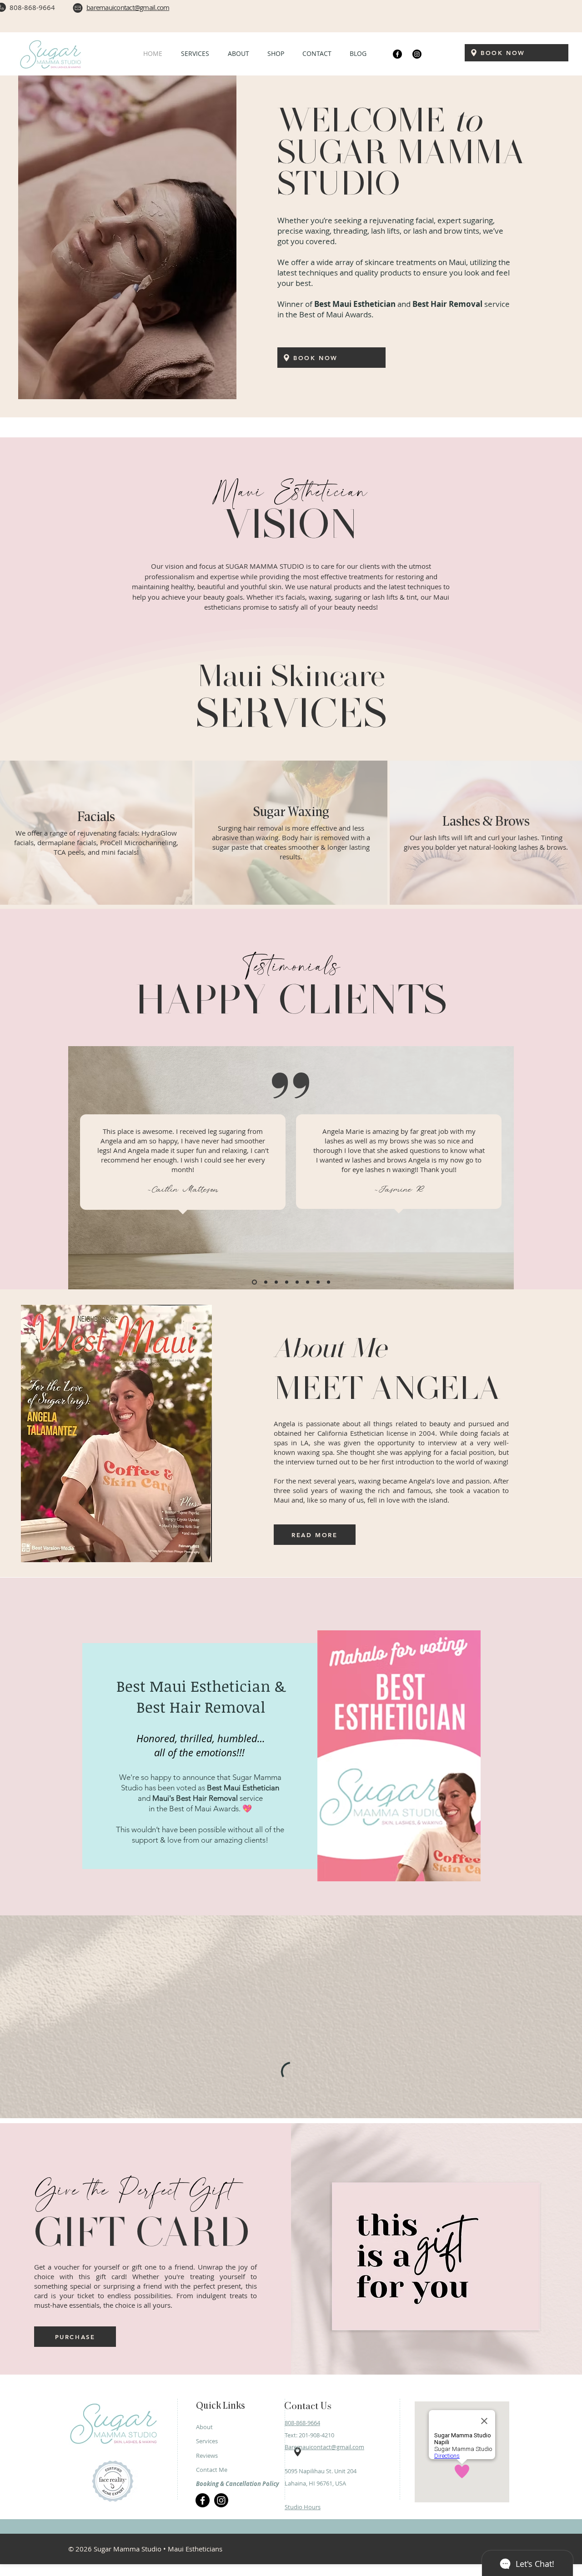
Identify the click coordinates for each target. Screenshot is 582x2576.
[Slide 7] (318, 1282)
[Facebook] (397, 54)
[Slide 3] (275, 1282)
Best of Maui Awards (204, 1809)
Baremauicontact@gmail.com (324, 2546)
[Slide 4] (287, 1282)
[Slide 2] (264, 1282)
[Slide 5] (297, 1282)
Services (207, 2540)
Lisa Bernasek (185, 1199)
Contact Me (212, 2569)
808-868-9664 (302, 2522)
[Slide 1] (253, 1282)
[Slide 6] (308, 1282)
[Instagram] (417, 54)
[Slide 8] (329, 1282)
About (204, 2526)
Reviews (207, 2555)
